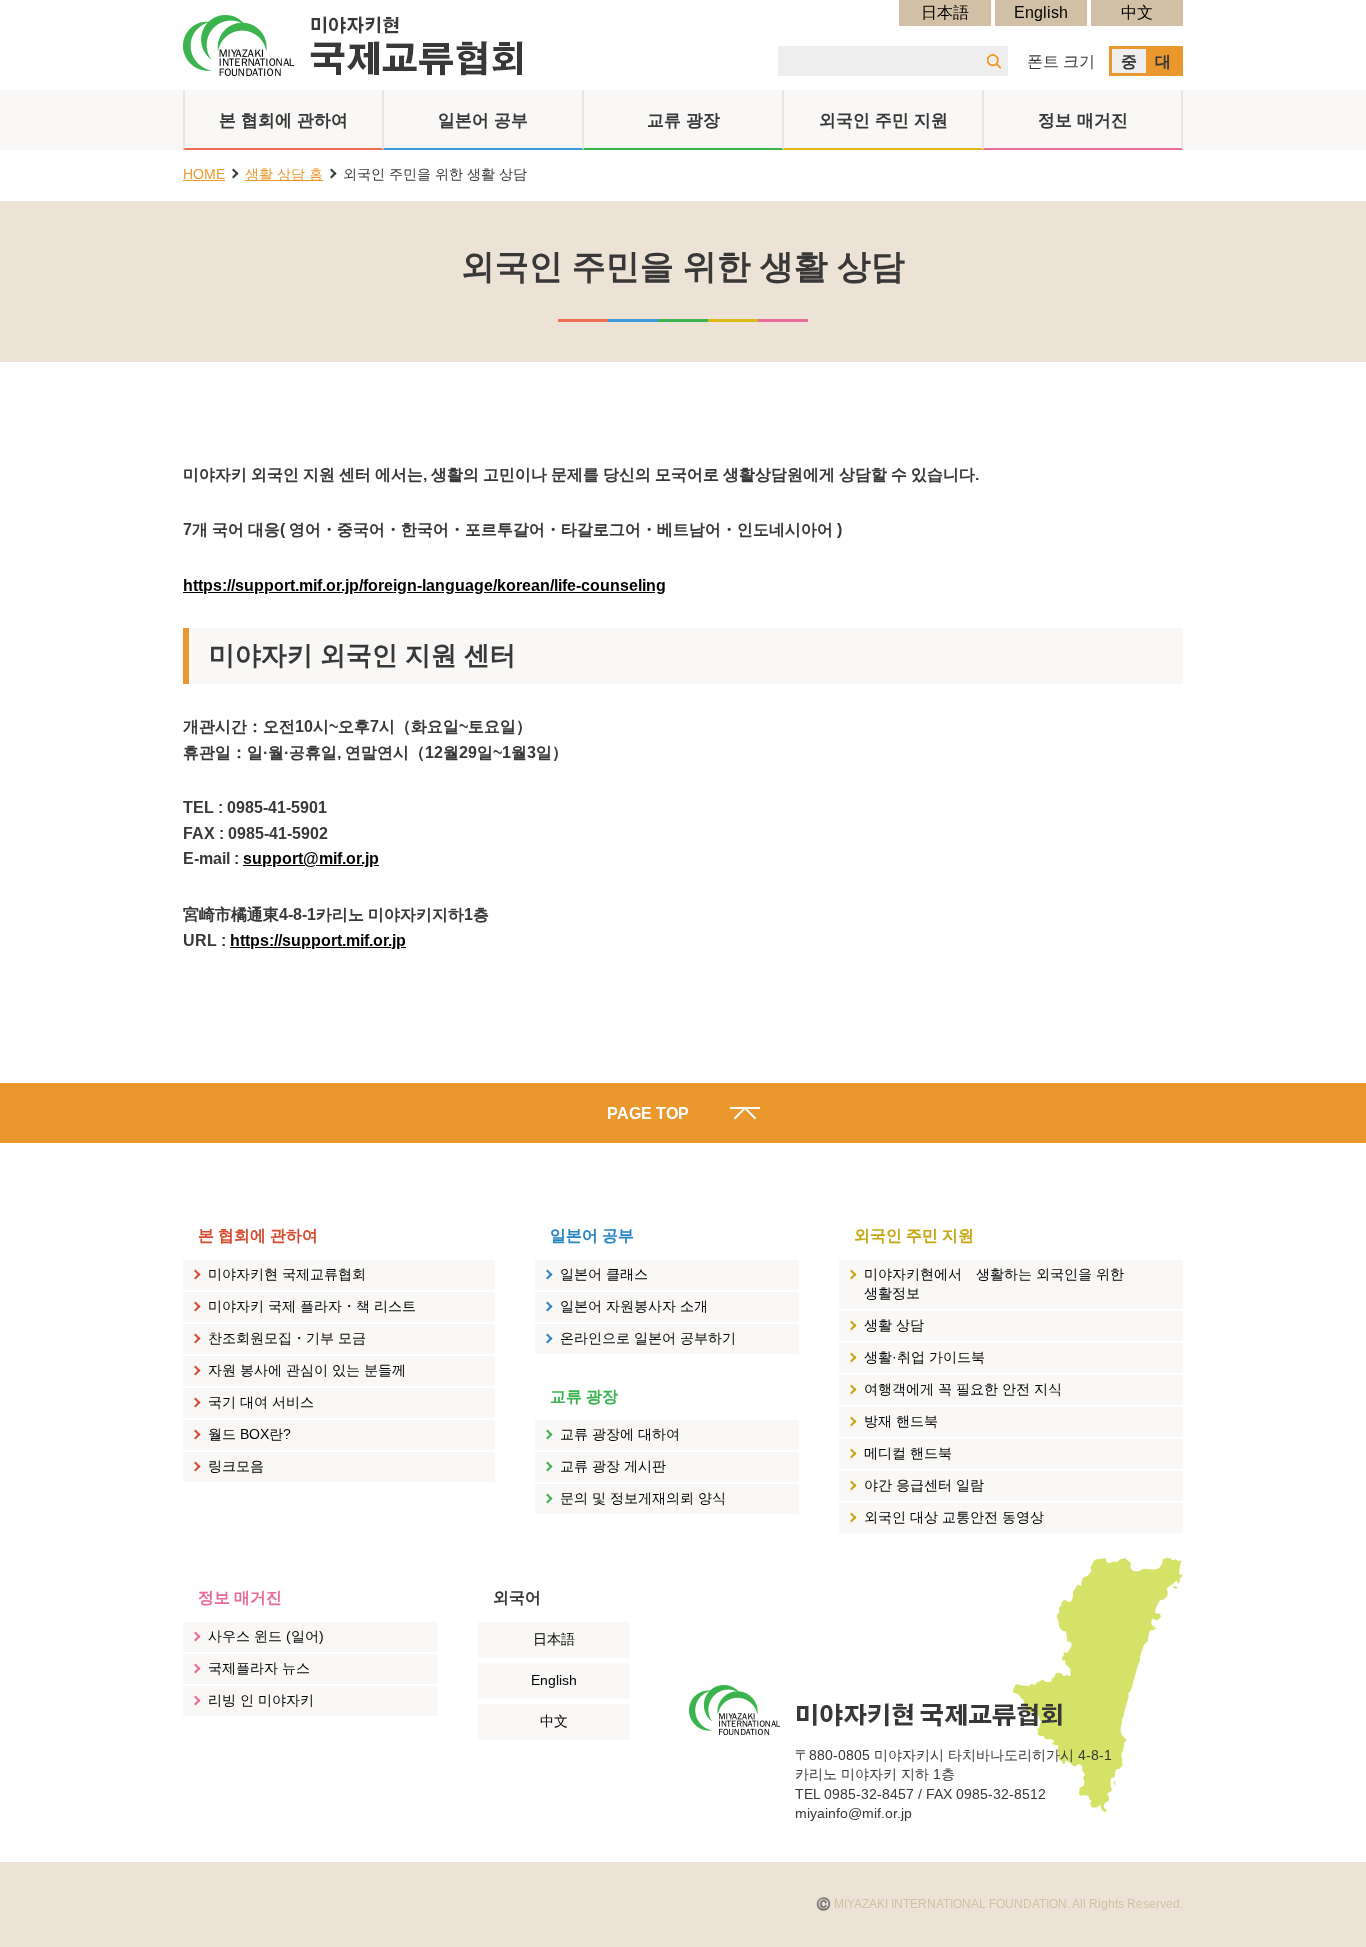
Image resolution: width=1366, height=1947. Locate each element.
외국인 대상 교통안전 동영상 (954, 1517)
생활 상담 (894, 1325)
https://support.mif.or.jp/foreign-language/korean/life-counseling (424, 585)
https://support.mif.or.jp (318, 940)
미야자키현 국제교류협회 (287, 1274)
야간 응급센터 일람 (924, 1485)
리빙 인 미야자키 (261, 1700)
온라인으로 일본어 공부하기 (648, 1338)
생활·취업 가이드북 (924, 1357)
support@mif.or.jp (311, 858)
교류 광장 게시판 (613, 1466)
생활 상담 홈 (284, 174)
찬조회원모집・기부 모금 (287, 1338)
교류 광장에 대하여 (620, 1434)
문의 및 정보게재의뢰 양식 (643, 1498)
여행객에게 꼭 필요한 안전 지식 (963, 1389)
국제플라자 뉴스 (259, 1668)
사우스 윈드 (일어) (266, 1636)
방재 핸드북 (901, 1421)
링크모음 (236, 1466)
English (1041, 12)
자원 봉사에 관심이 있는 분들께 (307, 1370)
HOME (204, 174)
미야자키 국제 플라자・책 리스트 (312, 1306)
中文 (1137, 12)
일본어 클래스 (604, 1274)
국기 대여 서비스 (261, 1402)
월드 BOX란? (249, 1434)
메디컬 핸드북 (908, 1453)
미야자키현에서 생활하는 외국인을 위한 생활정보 (994, 1284)
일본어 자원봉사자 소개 (634, 1306)
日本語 (945, 12)
